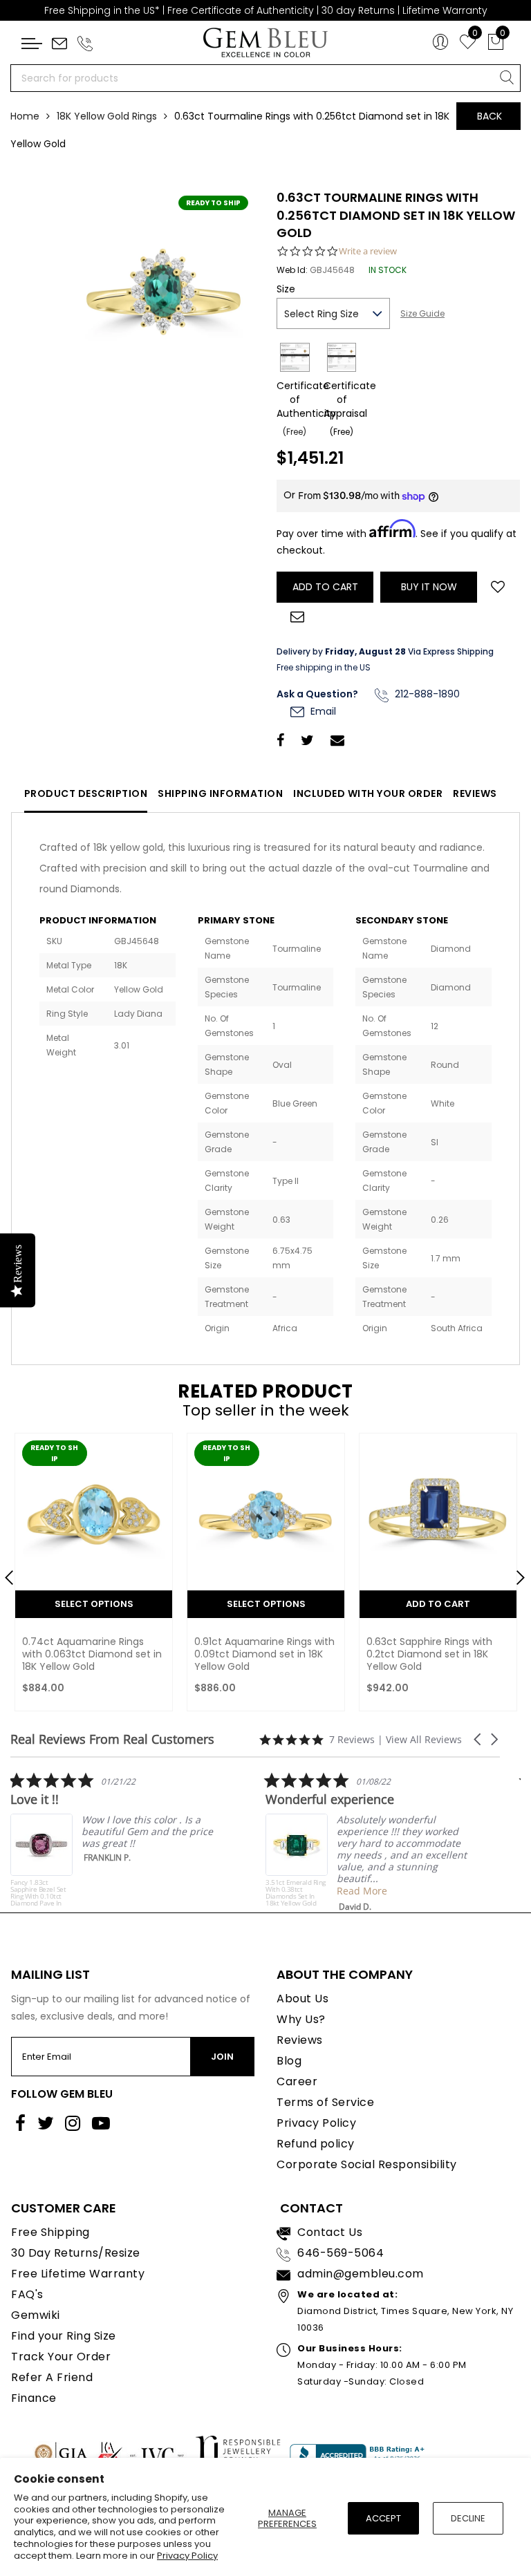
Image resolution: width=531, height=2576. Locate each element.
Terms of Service (325, 2102)
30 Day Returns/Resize (76, 2253)
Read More (362, 1891)
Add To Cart (438, 1604)
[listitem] (114, 1839)
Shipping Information (220, 793)
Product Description (86, 793)
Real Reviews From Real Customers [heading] (112, 1739)
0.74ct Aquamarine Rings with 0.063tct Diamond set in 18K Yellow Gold (92, 1654)
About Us (302, 1999)
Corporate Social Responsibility (367, 2164)
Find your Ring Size (64, 2336)
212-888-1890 (426, 694)
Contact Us (330, 2232)
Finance (34, 2398)
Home (25, 116)
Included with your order (368, 793)
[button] (478, 1739)
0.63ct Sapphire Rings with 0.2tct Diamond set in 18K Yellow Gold (429, 1654)
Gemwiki (36, 2315)
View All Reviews (424, 1739)
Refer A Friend (52, 2377)
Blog (289, 2061)
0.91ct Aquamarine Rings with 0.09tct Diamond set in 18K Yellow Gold (264, 1654)
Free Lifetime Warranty (78, 2274)
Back (490, 116)
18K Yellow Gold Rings (107, 116)
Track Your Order (61, 2357)
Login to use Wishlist (498, 585)
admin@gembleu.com (361, 2274)
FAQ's (27, 2294)
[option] (94, 1576)
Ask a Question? (317, 694)
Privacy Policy (187, 2556)
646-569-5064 (341, 2253)
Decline (468, 2518)
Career (297, 2081)
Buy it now (429, 587)
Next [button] (514, 1572)
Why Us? (301, 2019)
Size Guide (422, 313)
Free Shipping (50, 2232)
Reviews (475, 793)
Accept (383, 2518)
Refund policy (316, 2144)
